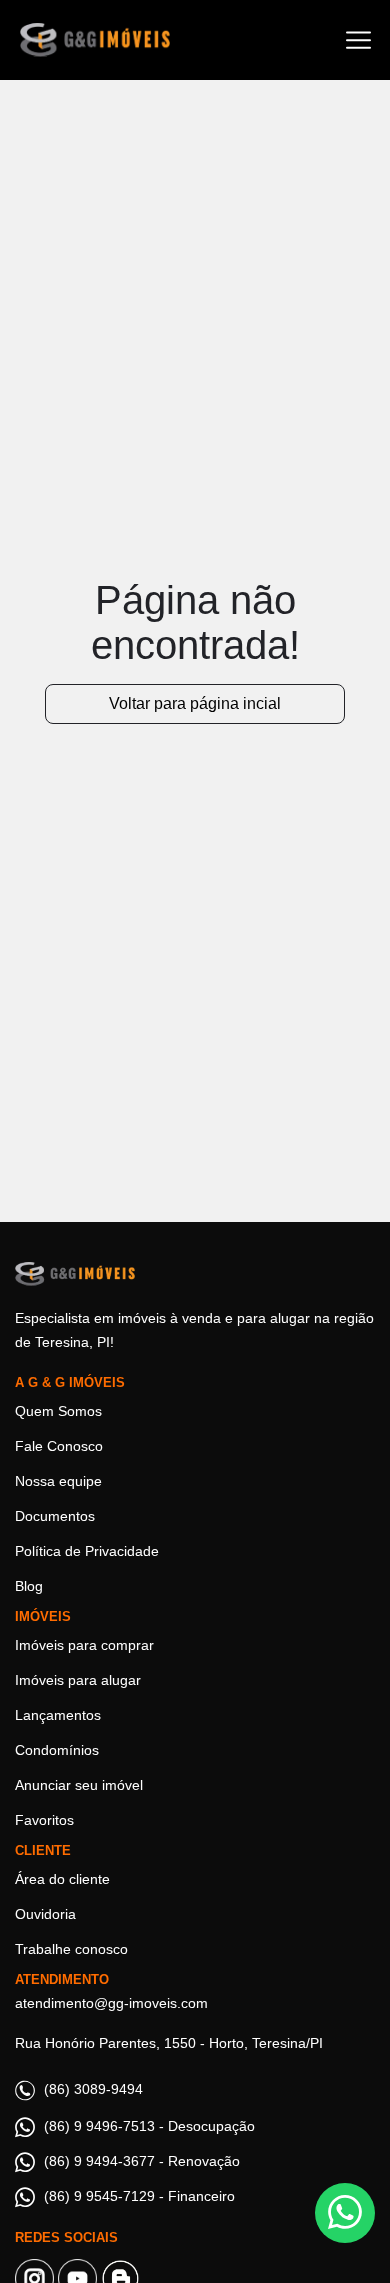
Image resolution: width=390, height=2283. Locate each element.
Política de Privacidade (87, 1551)
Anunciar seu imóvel (79, 1785)
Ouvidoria (45, 1914)
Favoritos (44, 1820)
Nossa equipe (58, 1481)
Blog (29, 1586)
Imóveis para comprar (84, 1645)
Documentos (55, 1516)
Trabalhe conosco (71, 1949)
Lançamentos (58, 1715)
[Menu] (358, 40)
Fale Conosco (59, 1446)
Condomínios (57, 1750)
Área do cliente (62, 1879)
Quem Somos (58, 1411)
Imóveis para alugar (78, 1680)
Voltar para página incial (195, 703)
